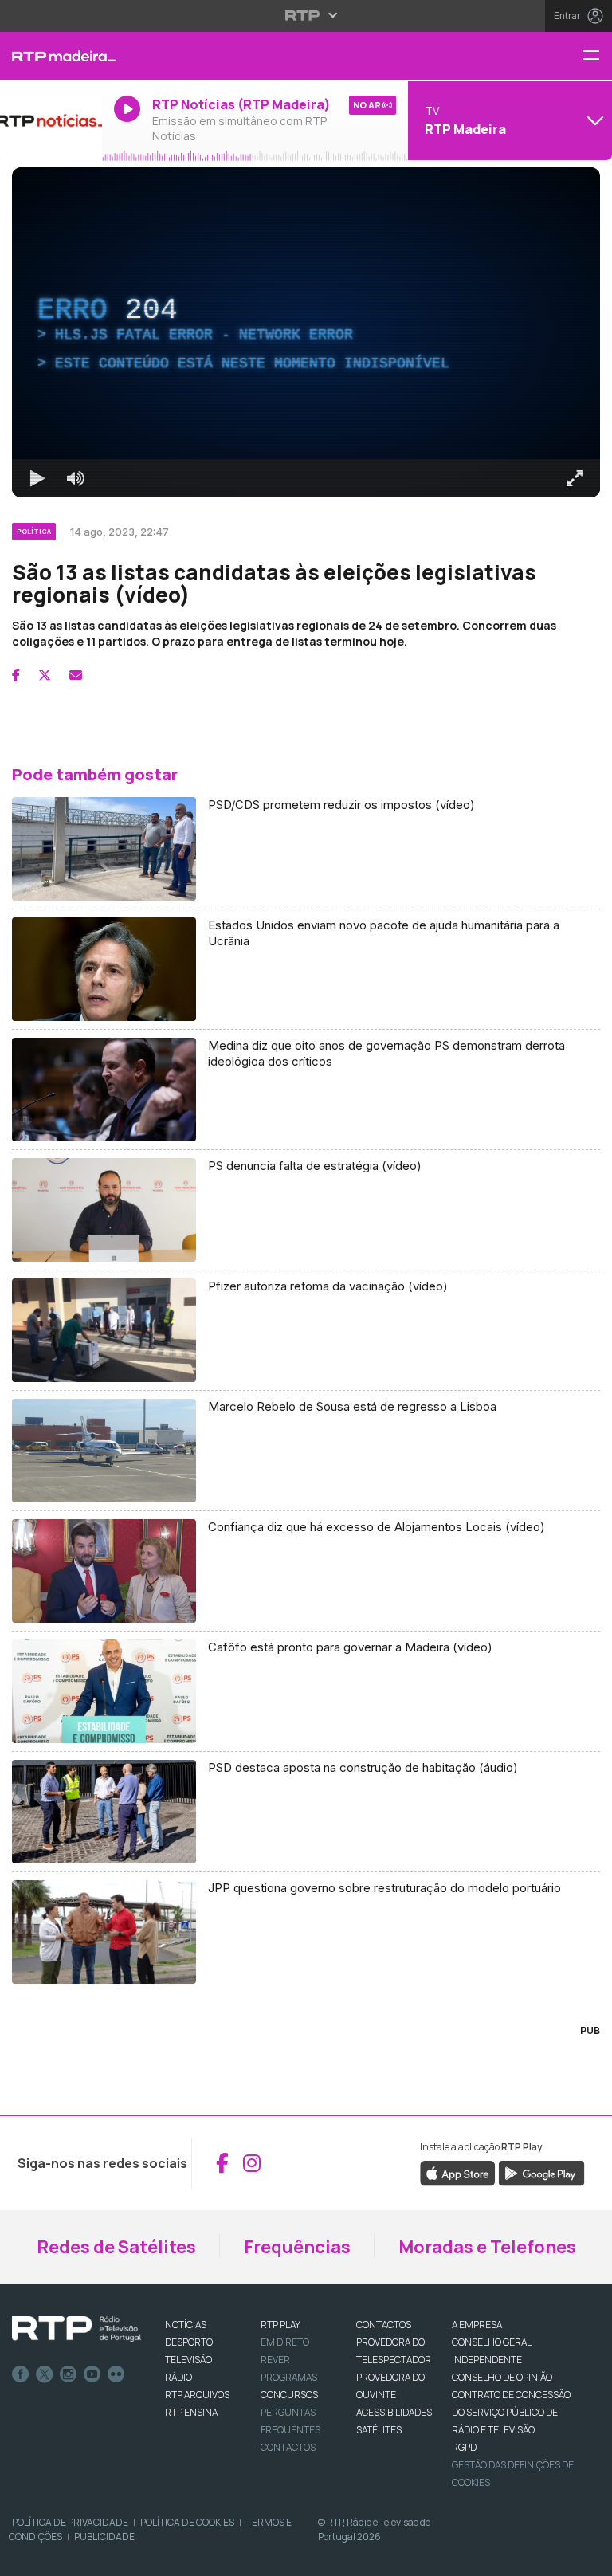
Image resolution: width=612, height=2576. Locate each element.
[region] (306, 1288)
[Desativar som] (64, 2557)
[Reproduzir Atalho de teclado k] (25, 2557)
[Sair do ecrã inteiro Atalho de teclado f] (586, 2557)
